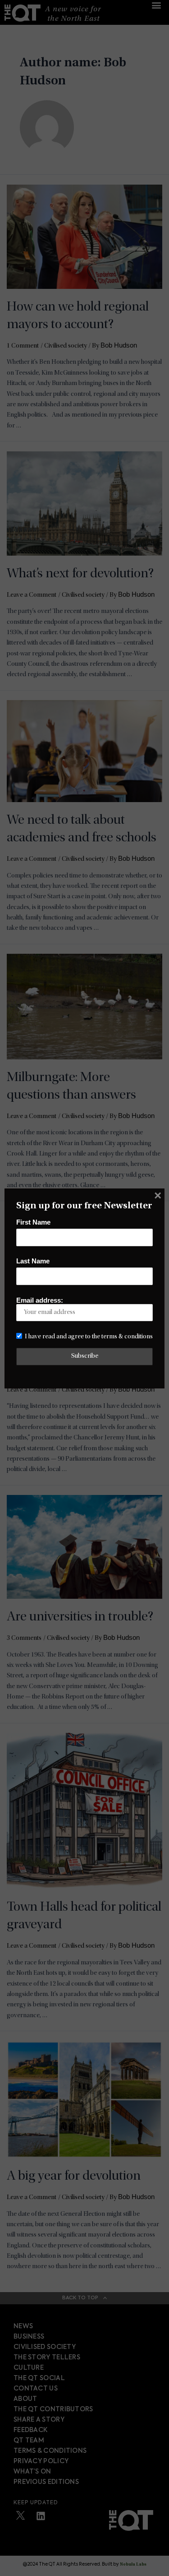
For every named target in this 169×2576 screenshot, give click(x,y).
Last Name (33, 1261)
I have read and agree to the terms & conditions (89, 1337)
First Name (33, 1222)
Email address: (40, 1300)
